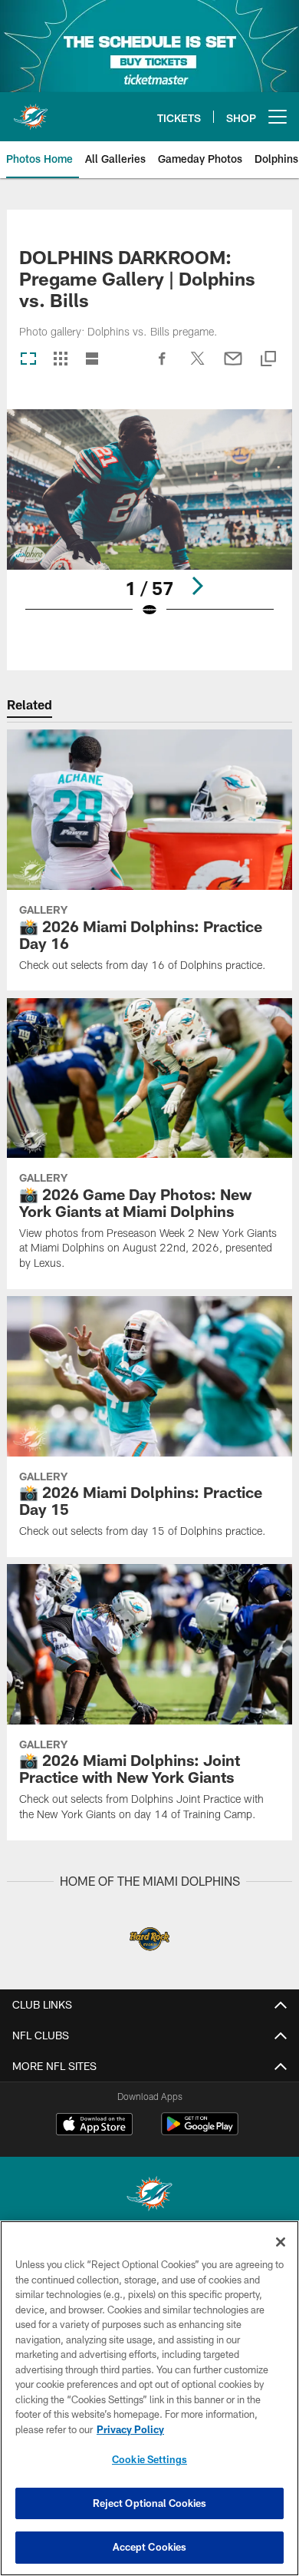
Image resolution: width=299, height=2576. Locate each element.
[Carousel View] (28, 360)
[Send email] (233, 366)
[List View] (92, 360)
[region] (149, 2398)
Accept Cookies (150, 2547)
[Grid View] (60, 360)
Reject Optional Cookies (150, 2503)
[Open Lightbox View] (149, 523)
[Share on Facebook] (163, 366)
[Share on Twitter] (198, 366)
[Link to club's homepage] (31, 111)
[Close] (281, 2242)
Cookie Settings (149, 2459)
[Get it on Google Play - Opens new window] (200, 2132)
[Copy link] (268, 360)
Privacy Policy (130, 2429)
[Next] (197, 586)
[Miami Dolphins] (149, 2196)
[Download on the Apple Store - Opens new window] (94, 2126)
